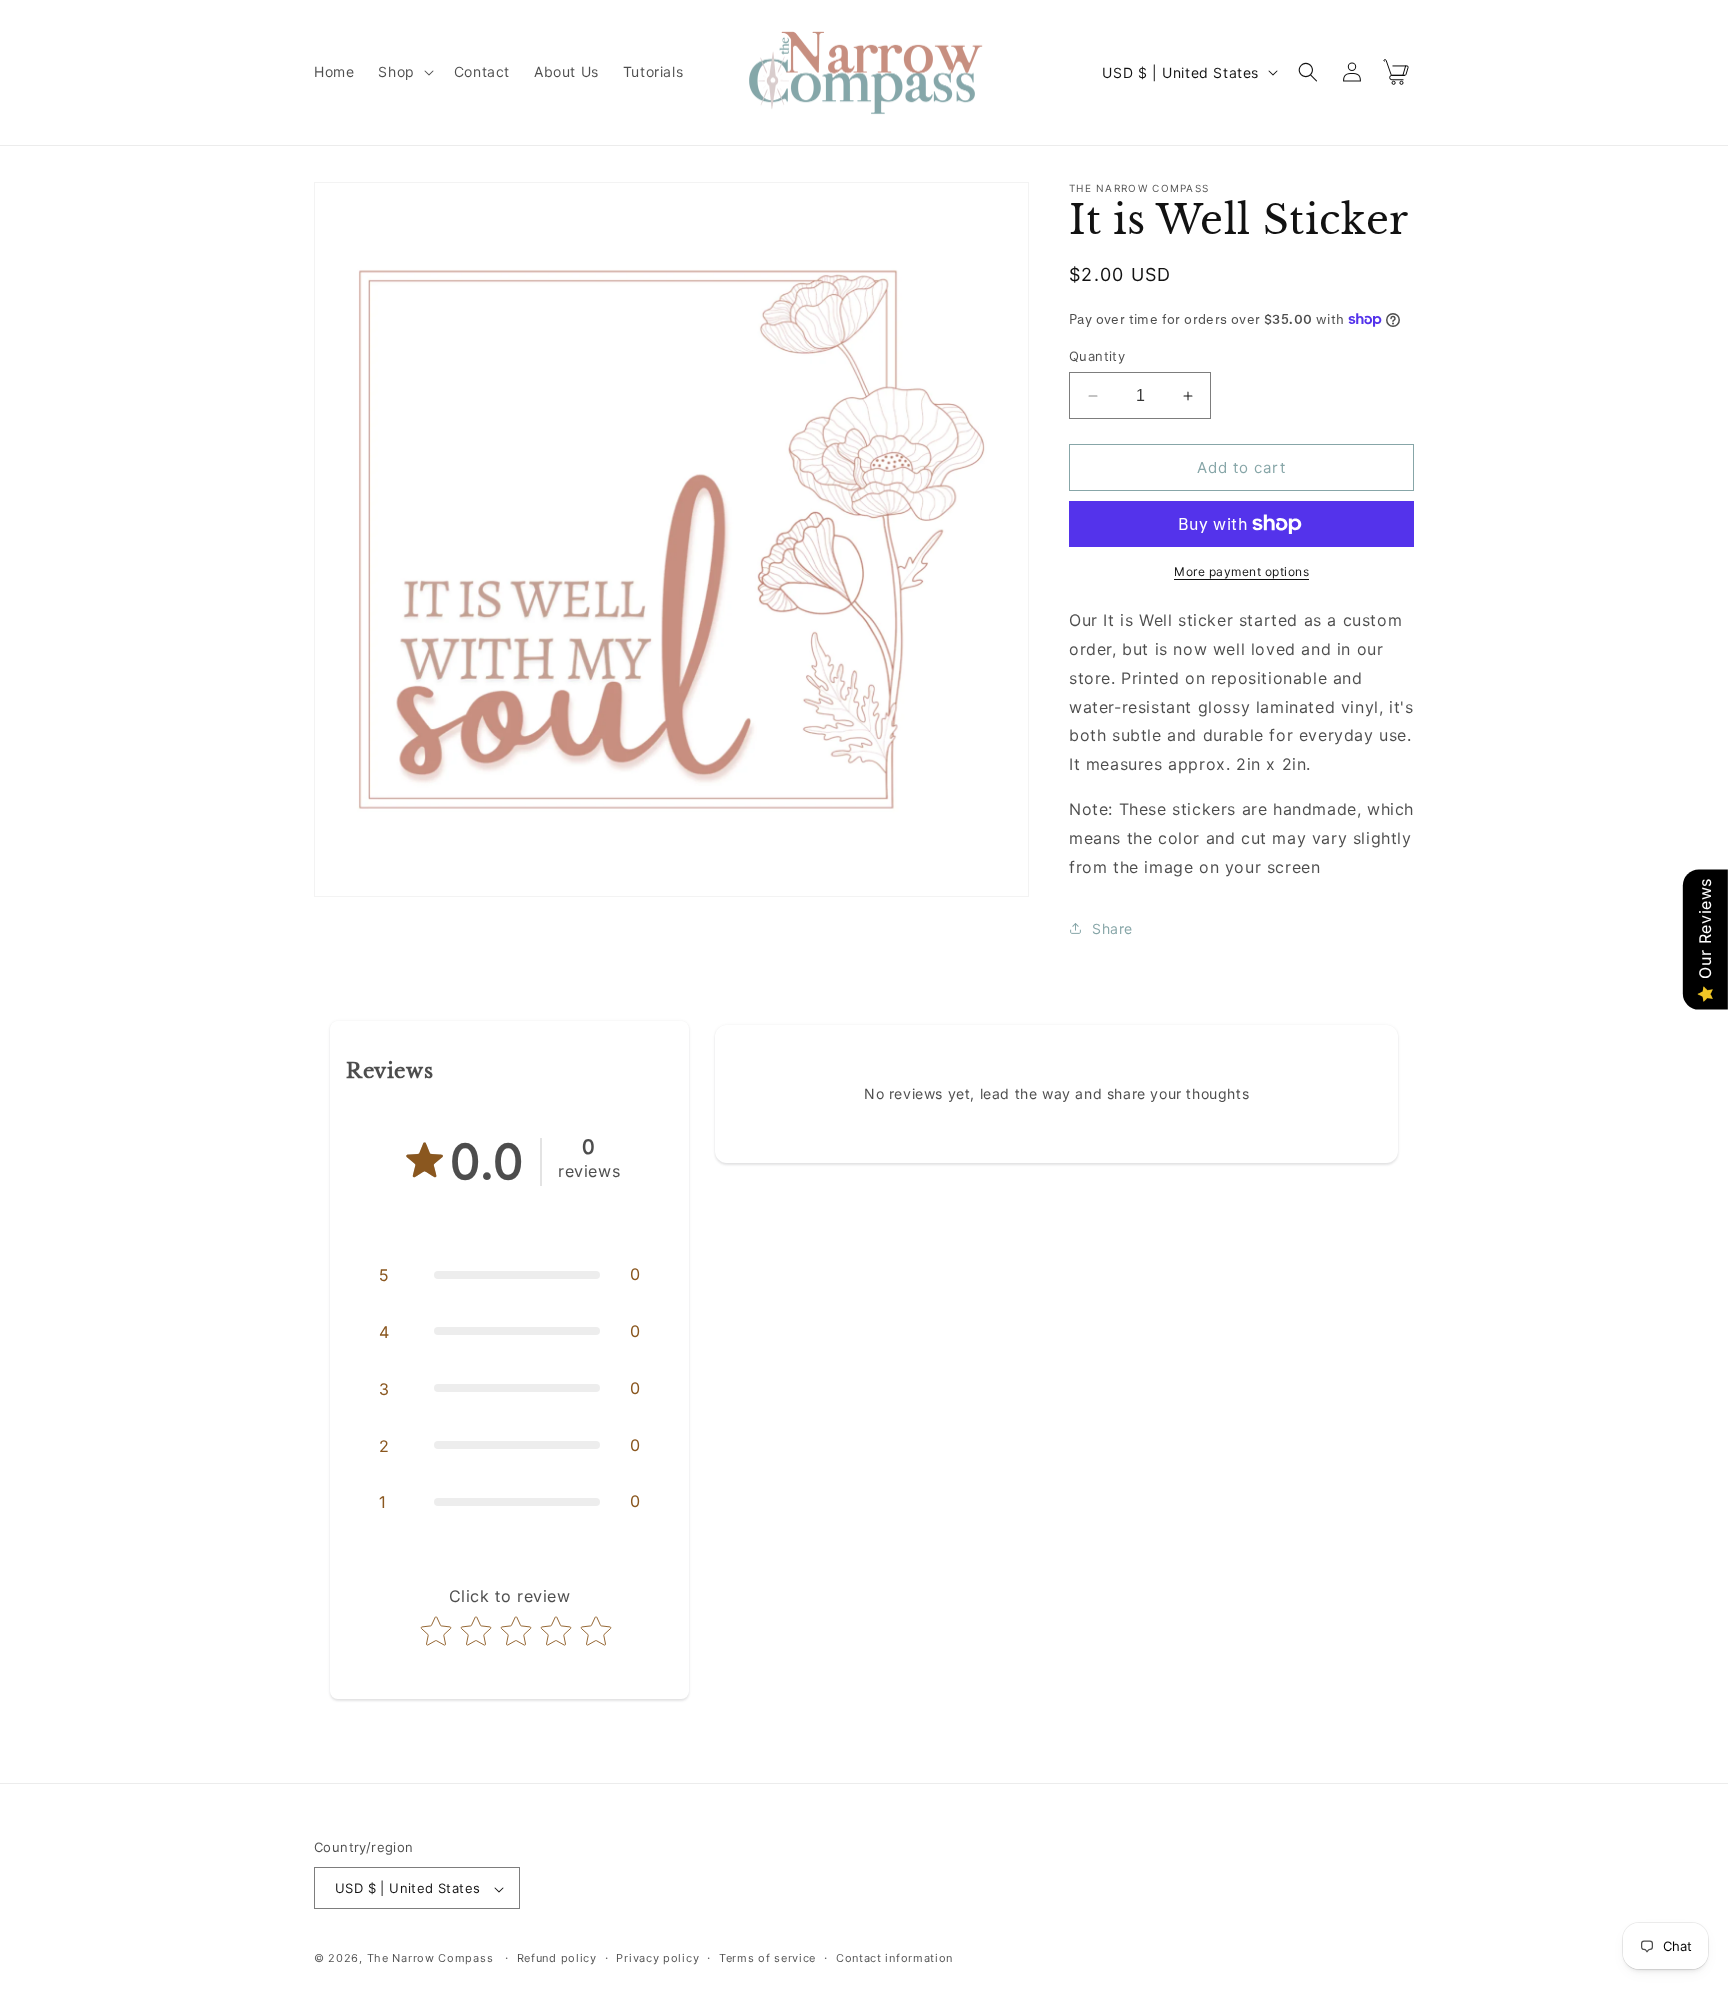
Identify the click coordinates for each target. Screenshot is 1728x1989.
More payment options (1241, 571)
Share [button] (1112, 928)
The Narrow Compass (430, 1959)
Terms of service (767, 1958)
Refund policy (557, 1958)
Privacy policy (657, 1958)
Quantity (1097, 356)
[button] (403, 72)
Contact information (894, 1958)
